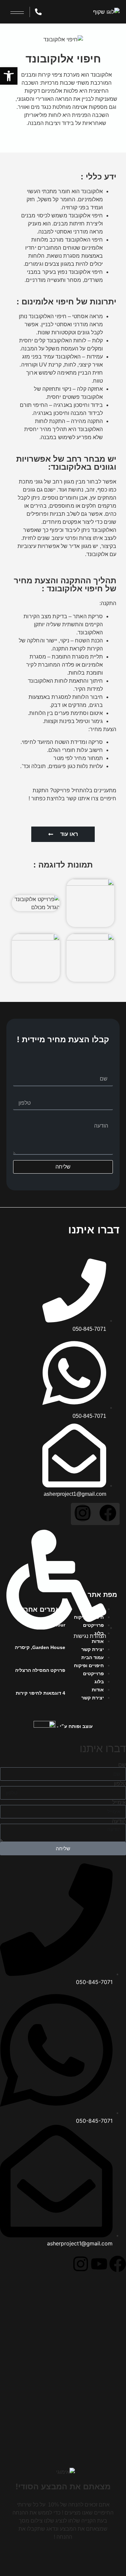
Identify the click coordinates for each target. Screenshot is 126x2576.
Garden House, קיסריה (40, 1647)
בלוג (99, 1633)
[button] (9, 76)
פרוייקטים (93, 1625)
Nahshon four (49, 1625)
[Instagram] (83, 1513)
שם (109, 1070)
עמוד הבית (93, 1609)
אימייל (119, 1802)
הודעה (106, 1118)
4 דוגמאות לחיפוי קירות (40, 1693)
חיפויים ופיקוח (89, 1617)
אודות (98, 1641)
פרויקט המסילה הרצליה (40, 1670)
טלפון (107, 1094)
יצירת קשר (93, 1649)
